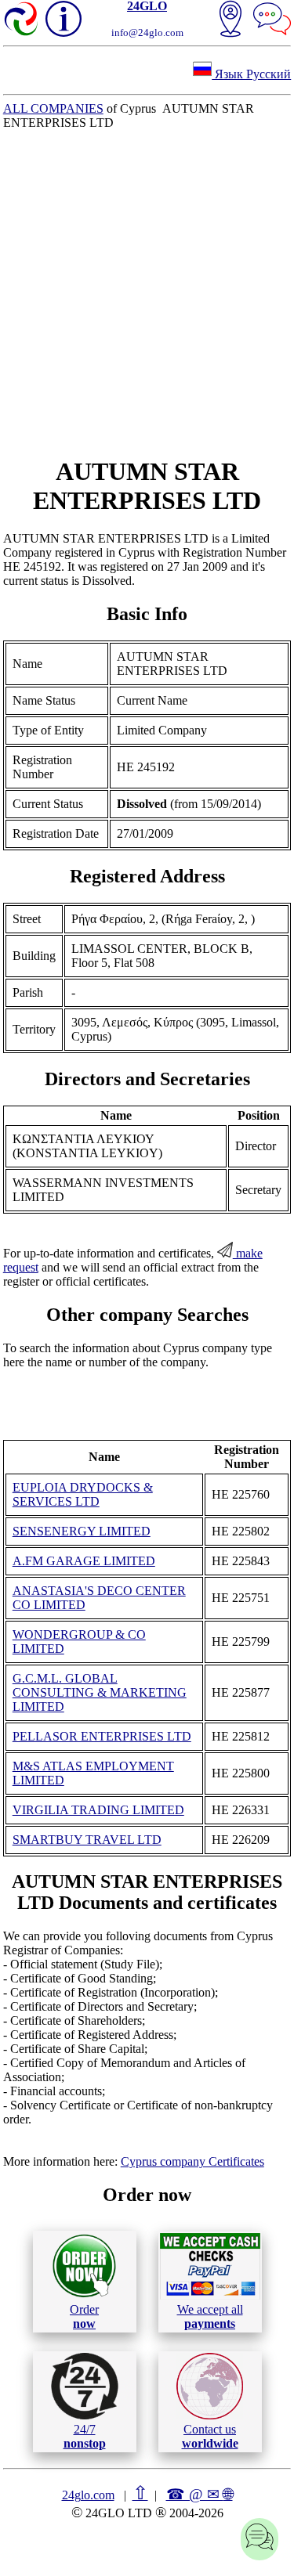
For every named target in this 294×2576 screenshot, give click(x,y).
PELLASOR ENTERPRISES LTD (102, 1736)
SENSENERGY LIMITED (82, 1531)
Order (84, 2316)
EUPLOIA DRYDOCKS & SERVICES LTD (83, 1494)
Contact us (210, 2436)
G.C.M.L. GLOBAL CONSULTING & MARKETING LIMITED (100, 1692)
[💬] (272, 20)
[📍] (230, 20)
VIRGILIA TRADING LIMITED (98, 1810)
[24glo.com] (22, 20)
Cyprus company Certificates (192, 2161)
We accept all (210, 2316)
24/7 (85, 2436)
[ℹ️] (64, 19)
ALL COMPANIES (53, 108)
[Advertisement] (147, 293)
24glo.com (88, 2495)
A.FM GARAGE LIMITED (84, 1561)
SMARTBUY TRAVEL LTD (87, 1840)
